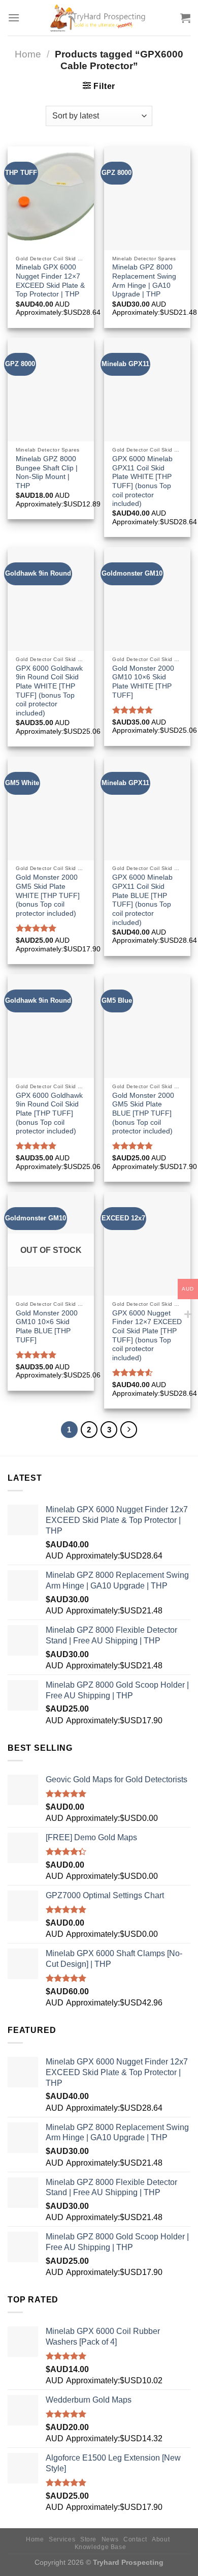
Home (28, 54)
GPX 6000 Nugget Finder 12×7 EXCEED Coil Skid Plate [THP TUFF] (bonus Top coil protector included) (147, 1336)
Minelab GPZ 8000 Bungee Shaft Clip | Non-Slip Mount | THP (47, 472)
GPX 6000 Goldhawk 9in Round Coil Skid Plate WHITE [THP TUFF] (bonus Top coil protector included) (49, 691)
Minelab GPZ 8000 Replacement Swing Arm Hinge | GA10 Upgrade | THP (144, 281)
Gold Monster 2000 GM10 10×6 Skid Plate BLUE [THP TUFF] (47, 1327)
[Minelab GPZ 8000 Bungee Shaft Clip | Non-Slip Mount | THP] (51, 390)
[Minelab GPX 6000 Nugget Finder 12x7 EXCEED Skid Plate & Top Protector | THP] (51, 198)
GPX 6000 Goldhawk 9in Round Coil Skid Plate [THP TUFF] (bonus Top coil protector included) (49, 1114)
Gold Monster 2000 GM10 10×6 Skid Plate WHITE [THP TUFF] (143, 682)
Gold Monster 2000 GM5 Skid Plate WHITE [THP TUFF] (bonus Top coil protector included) (48, 895)
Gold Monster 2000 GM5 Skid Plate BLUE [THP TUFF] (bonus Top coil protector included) (143, 1114)
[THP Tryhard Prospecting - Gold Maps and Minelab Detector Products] (99, 18)
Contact (135, 2539)
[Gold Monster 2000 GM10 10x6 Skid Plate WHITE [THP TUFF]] (147, 599)
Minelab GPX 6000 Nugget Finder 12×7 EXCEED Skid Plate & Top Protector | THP (50, 281)
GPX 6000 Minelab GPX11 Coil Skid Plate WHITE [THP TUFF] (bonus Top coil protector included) (142, 481)
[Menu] (14, 18)
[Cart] (185, 18)
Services (62, 2539)
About (161, 2539)
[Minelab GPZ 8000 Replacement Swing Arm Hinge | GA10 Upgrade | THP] (147, 198)
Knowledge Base (101, 2547)
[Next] (129, 1430)
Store (88, 2539)
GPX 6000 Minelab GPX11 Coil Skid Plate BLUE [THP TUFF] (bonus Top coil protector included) (142, 900)
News (110, 2539)
